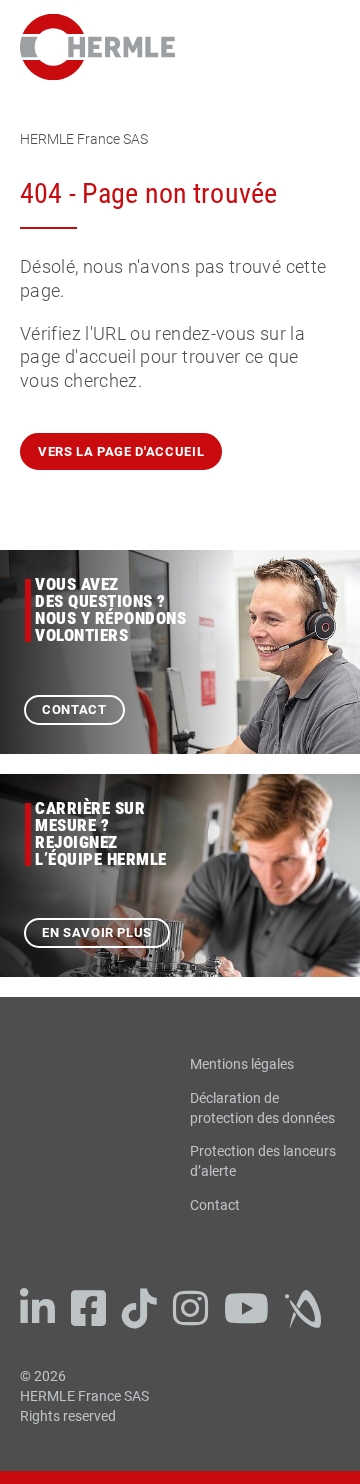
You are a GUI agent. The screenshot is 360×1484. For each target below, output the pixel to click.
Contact (74, 709)
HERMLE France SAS (84, 139)
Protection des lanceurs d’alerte (263, 1161)
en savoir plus (97, 932)
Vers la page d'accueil (121, 451)
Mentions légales (242, 1064)
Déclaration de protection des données (262, 1108)
